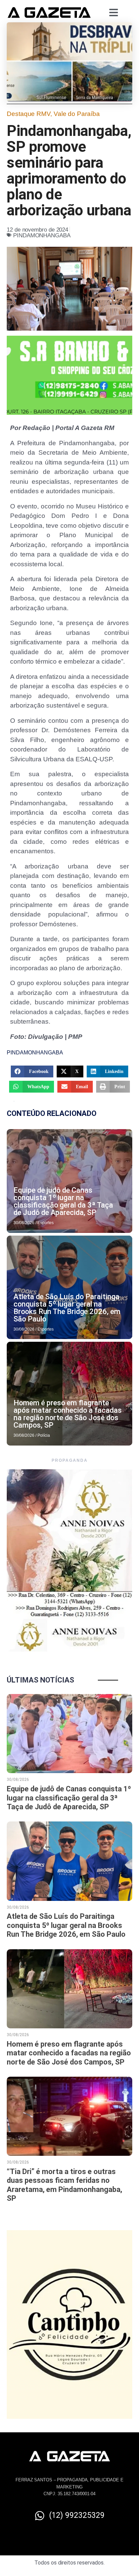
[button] (32, 1071)
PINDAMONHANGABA (42, 235)
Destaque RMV (29, 114)
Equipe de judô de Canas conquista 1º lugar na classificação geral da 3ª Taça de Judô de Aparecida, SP (63, 1201)
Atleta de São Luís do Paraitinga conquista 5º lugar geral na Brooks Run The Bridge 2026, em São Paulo (67, 1308)
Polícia (44, 1435)
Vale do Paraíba (77, 114)
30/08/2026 (24, 1223)
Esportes (46, 1223)
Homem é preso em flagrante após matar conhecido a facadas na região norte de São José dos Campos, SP (68, 1414)
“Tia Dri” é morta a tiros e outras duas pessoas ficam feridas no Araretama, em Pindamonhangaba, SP (64, 2185)
